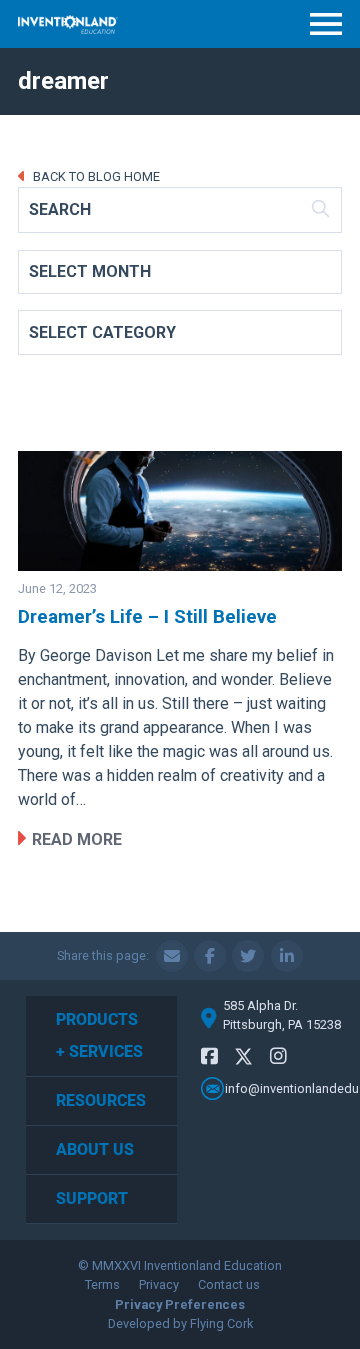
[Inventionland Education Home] (68, 24)
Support (92, 1198)
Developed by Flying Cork (180, 1323)
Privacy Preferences (180, 1304)
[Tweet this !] (248, 956)
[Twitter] (244, 1059)
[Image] (180, 511)
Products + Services (99, 1035)
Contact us (229, 1284)
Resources (101, 1100)
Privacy (159, 1284)
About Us (95, 1149)
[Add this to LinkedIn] (287, 956)
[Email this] (172, 956)
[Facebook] (209, 1056)
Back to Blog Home (95, 176)
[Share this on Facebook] (210, 956)
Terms (102, 1284)
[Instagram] (278, 1056)
